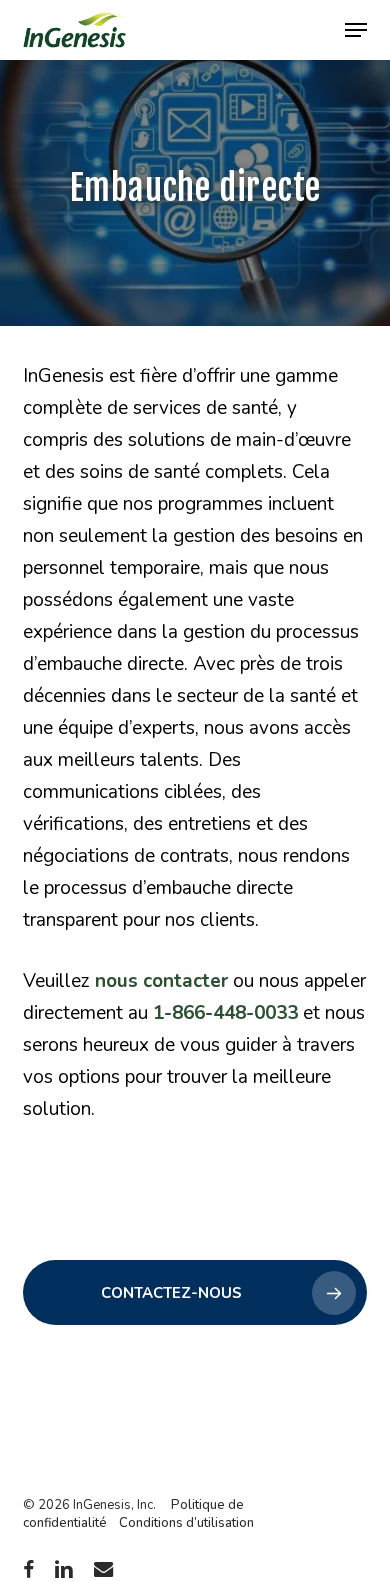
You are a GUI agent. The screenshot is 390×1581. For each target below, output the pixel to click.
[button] (356, 30)
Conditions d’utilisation (186, 1523)
